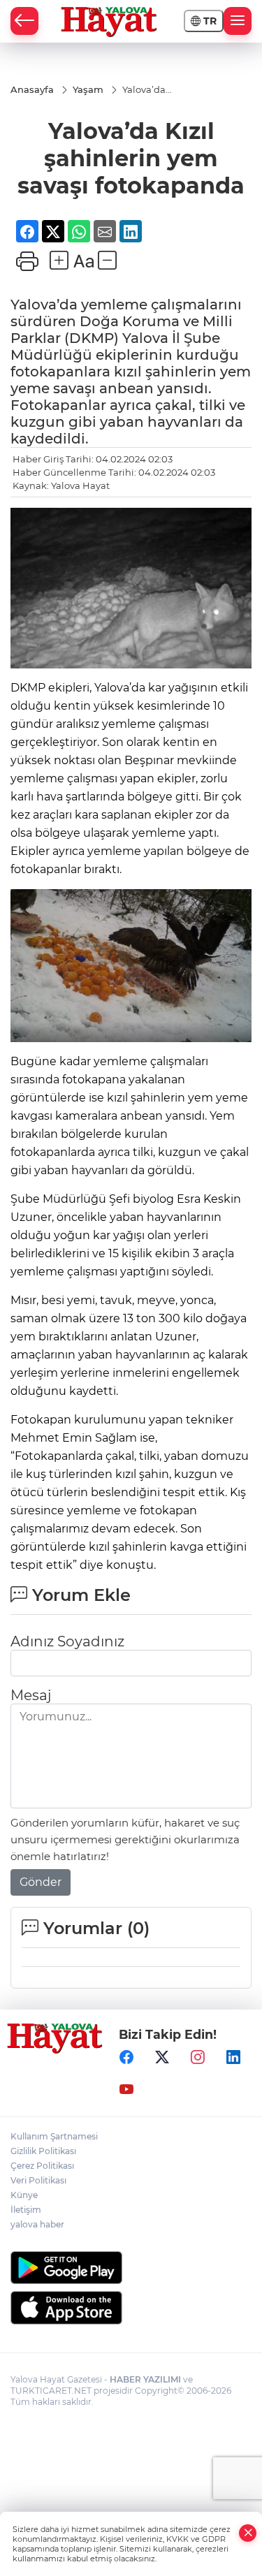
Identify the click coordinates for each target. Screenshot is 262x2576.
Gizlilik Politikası (43, 2151)
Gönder (41, 1882)
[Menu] (238, 21)
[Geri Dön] (24, 21)
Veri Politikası (38, 2180)
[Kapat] (248, 2533)
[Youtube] (126, 2090)
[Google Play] (131, 2268)
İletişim (26, 2210)
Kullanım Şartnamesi (54, 2136)
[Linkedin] (233, 2058)
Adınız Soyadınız (67, 1641)
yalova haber (37, 2224)
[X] (162, 2058)
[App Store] (131, 2308)
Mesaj (31, 1695)
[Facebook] (126, 2058)
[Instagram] (198, 2058)
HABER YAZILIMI (145, 2379)
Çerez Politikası (42, 2166)
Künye (24, 2195)
